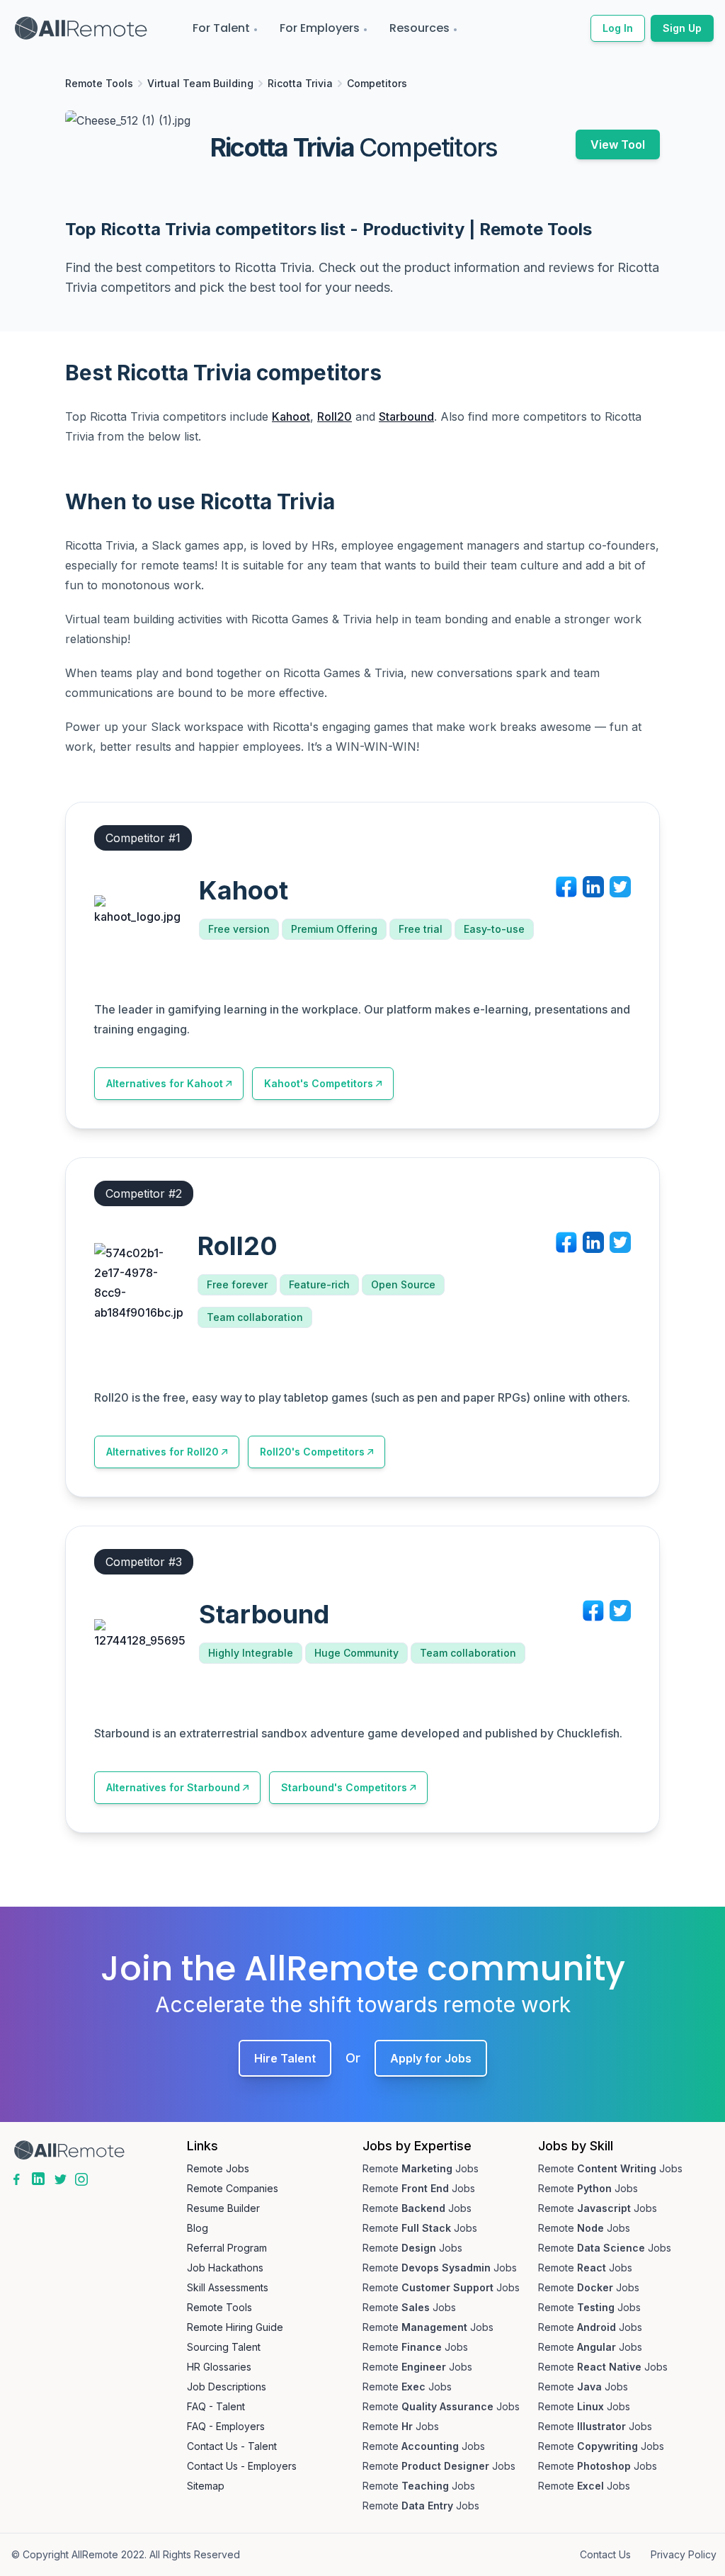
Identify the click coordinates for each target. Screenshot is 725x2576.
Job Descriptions (227, 2387)
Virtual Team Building (200, 83)
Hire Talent (285, 2058)
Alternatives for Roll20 (162, 1452)
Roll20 (335, 416)
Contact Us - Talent (232, 2446)
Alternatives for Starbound (173, 1787)
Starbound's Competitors (344, 1787)
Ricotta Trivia (300, 83)
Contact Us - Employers (242, 2466)
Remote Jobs (218, 2168)
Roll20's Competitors (312, 1452)
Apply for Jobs (431, 2058)
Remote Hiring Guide (235, 2327)
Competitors (377, 83)
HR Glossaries (219, 2367)
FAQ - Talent (216, 2406)
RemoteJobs (421, 2168)
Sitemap (206, 2486)
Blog (198, 2228)
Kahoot (291, 416)
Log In (618, 28)
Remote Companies (233, 2188)
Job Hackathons (225, 2268)
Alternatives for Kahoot (165, 1083)
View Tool (618, 144)
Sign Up (682, 28)
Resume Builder (223, 2208)
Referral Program (227, 2248)
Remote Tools (99, 83)
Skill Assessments (228, 2287)
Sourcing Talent (224, 2347)
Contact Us (605, 2554)
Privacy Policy (684, 2554)
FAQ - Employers (226, 2426)
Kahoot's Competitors (319, 1083)
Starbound (406, 416)
